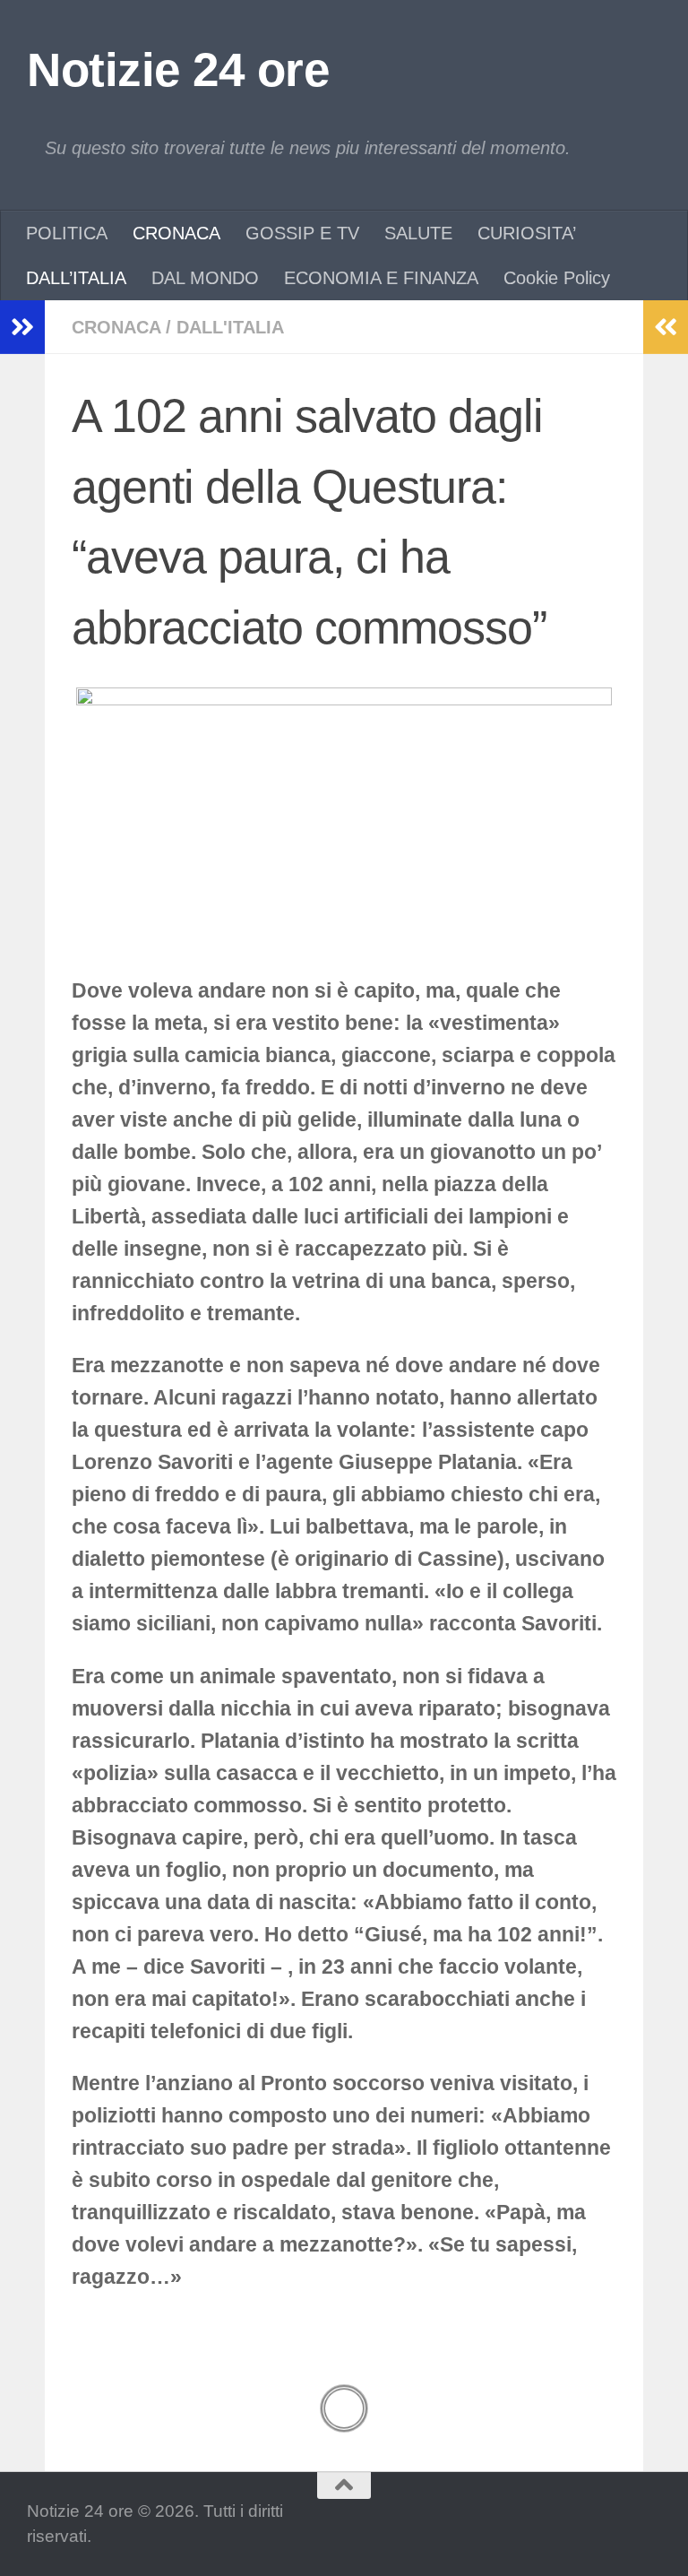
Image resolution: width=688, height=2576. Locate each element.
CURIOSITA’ (527, 233)
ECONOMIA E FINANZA (381, 278)
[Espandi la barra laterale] (22, 327)
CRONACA (176, 233)
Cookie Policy (557, 278)
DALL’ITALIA (76, 278)
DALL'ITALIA (230, 327)
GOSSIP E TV (302, 233)
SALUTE (418, 233)
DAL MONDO (205, 278)
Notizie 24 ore (178, 69)
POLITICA (67, 233)
